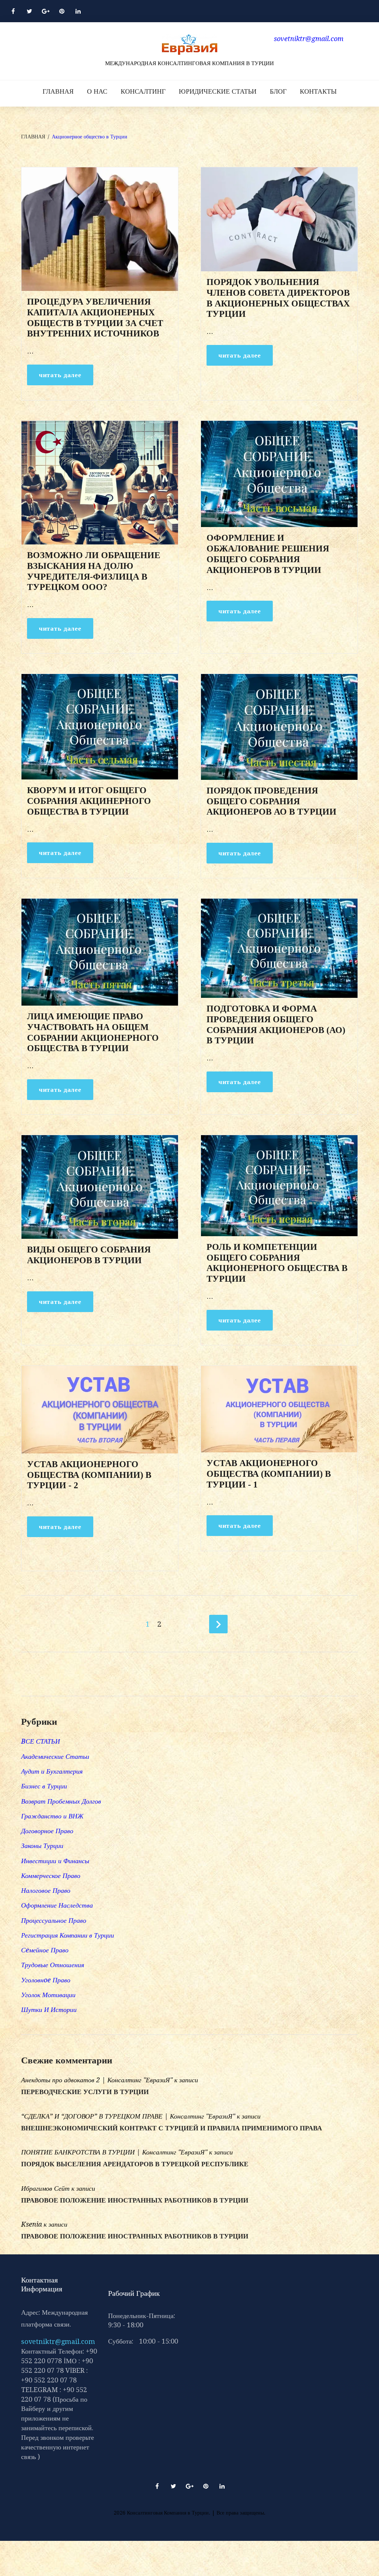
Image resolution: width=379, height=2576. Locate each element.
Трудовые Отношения (53, 1965)
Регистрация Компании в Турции (68, 1935)
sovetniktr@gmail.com (58, 2342)
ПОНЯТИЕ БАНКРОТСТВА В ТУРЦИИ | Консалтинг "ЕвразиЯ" (114, 2152)
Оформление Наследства (57, 1905)
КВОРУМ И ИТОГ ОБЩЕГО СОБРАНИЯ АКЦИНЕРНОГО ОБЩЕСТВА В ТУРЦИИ (89, 801)
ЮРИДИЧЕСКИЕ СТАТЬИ (218, 91)
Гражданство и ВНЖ (52, 1816)
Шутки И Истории (49, 2010)
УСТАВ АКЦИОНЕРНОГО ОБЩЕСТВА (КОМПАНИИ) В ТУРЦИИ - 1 (269, 1474)
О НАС (97, 91)
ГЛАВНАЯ (58, 91)
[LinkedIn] (78, 11)
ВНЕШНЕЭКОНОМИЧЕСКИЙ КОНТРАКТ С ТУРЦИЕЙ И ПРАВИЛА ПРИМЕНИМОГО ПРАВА (172, 2128)
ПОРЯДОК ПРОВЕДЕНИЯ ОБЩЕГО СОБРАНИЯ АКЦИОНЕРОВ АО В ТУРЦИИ (271, 801)
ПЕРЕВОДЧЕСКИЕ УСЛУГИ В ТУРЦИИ (85, 2092)
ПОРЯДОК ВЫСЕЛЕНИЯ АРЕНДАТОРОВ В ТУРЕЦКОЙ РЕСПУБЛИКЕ (135, 2164)
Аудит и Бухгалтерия (52, 1771)
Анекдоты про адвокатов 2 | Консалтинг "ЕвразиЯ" (97, 2080)
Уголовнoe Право (46, 1980)
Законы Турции (42, 1846)
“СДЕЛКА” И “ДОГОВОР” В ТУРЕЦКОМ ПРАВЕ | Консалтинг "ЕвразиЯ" (128, 2116)
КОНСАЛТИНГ (143, 91)
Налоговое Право (46, 1890)
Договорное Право (47, 1831)
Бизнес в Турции (44, 1786)
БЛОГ (278, 91)
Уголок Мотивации (48, 1995)
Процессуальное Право (54, 1920)
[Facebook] (13, 11)
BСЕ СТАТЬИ (41, 1741)
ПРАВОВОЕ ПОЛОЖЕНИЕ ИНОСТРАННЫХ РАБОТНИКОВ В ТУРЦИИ (135, 2200)
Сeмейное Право (45, 1950)
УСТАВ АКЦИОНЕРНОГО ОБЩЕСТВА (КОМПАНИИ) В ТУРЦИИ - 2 (89, 1475)
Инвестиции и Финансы (55, 1861)
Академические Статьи (55, 1756)
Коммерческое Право (51, 1876)
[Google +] (46, 11)
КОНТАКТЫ (318, 91)
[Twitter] (29, 11)
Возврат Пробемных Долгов (61, 1801)
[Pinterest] (62, 11)
